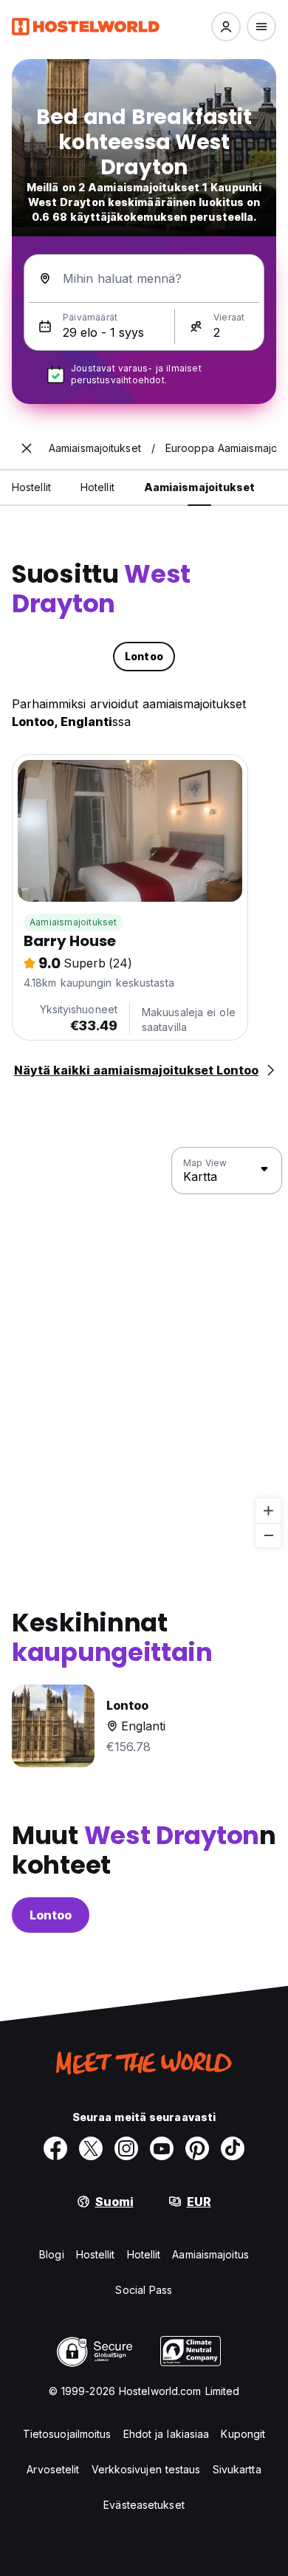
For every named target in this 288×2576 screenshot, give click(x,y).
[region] (144, 1348)
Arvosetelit (53, 2469)
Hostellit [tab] (31, 487)
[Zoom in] (268, 1511)
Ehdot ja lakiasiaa (167, 2434)
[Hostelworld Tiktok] (233, 2148)
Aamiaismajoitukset (73, 922)
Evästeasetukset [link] (144, 2505)
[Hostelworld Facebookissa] (55, 2148)
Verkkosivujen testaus (146, 2469)
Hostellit (96, 2254)
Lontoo (51, 1915)
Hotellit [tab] (97, 487)
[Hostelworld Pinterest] (197, 2148)
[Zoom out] (268, 1535)
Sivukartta (237, 2469)
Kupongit (243, 2434)
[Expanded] (27, 448)
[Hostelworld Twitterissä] (91, 2148)
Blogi (52, 2254)
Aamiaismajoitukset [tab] (200, 487)
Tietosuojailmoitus (67, 2434)
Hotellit (144, 2254)
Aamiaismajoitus (210, 2254)
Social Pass (144, 2290)
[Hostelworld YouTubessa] (162, 2148)
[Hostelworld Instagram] (126, 2148)
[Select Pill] (226, 27)
